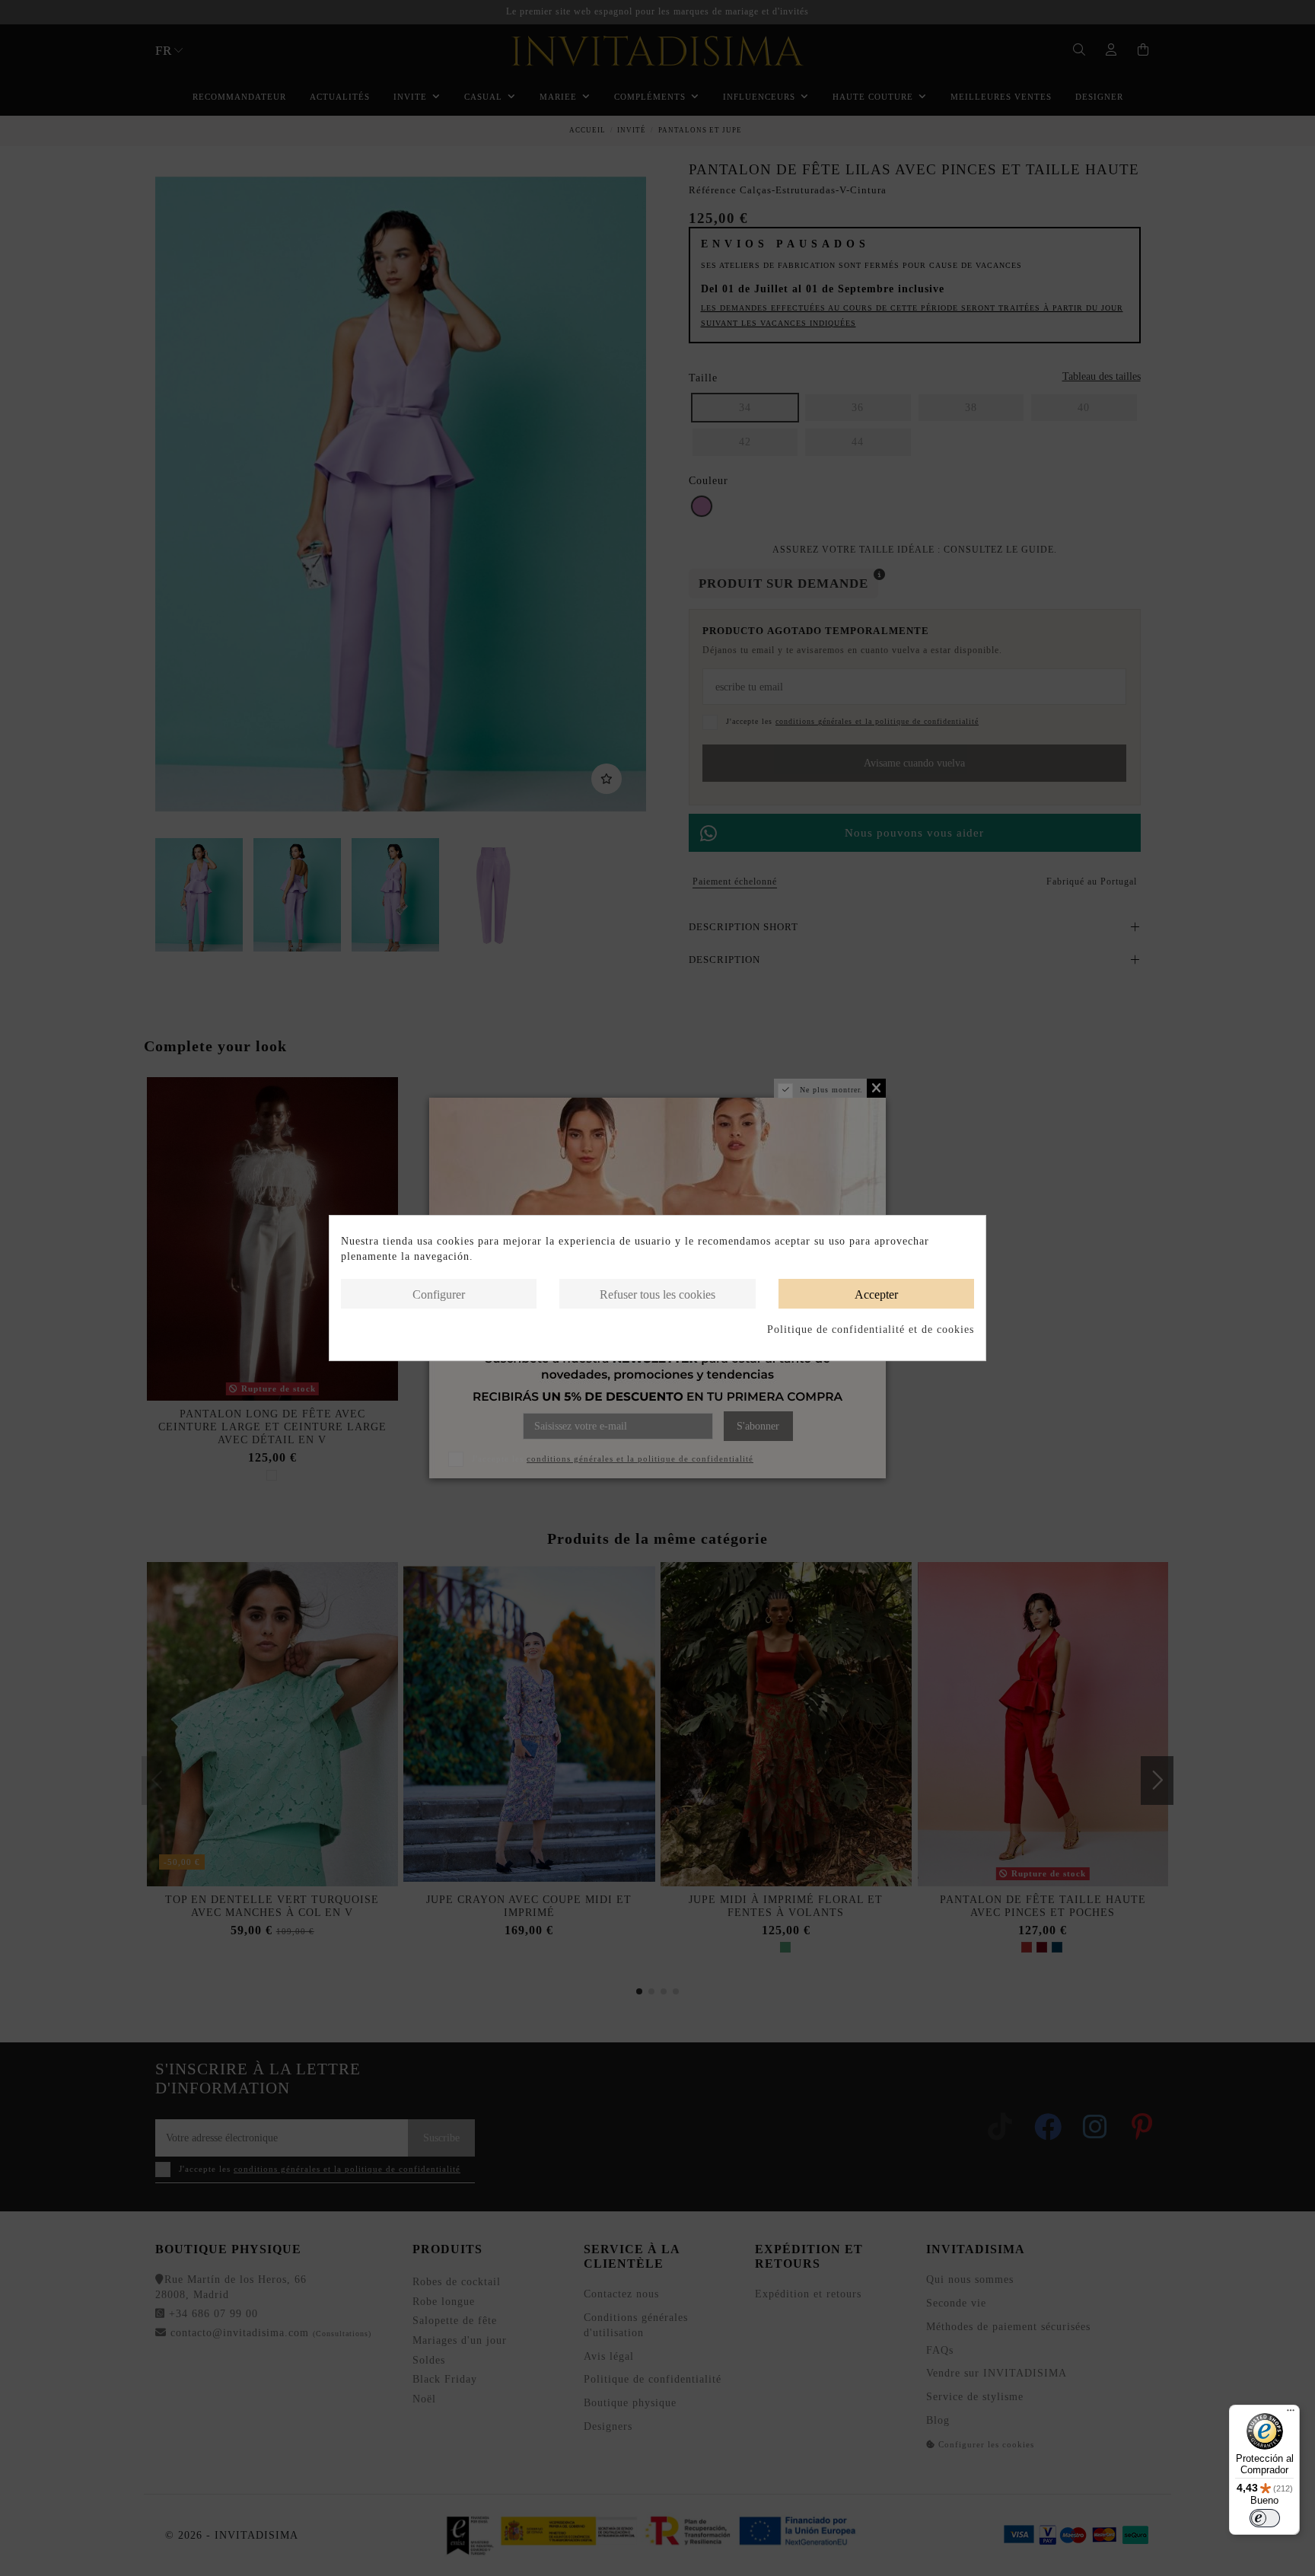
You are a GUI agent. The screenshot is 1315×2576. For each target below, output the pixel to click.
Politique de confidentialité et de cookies (871, 1329)
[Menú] (1291, 2414)
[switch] (1265, 2518)
